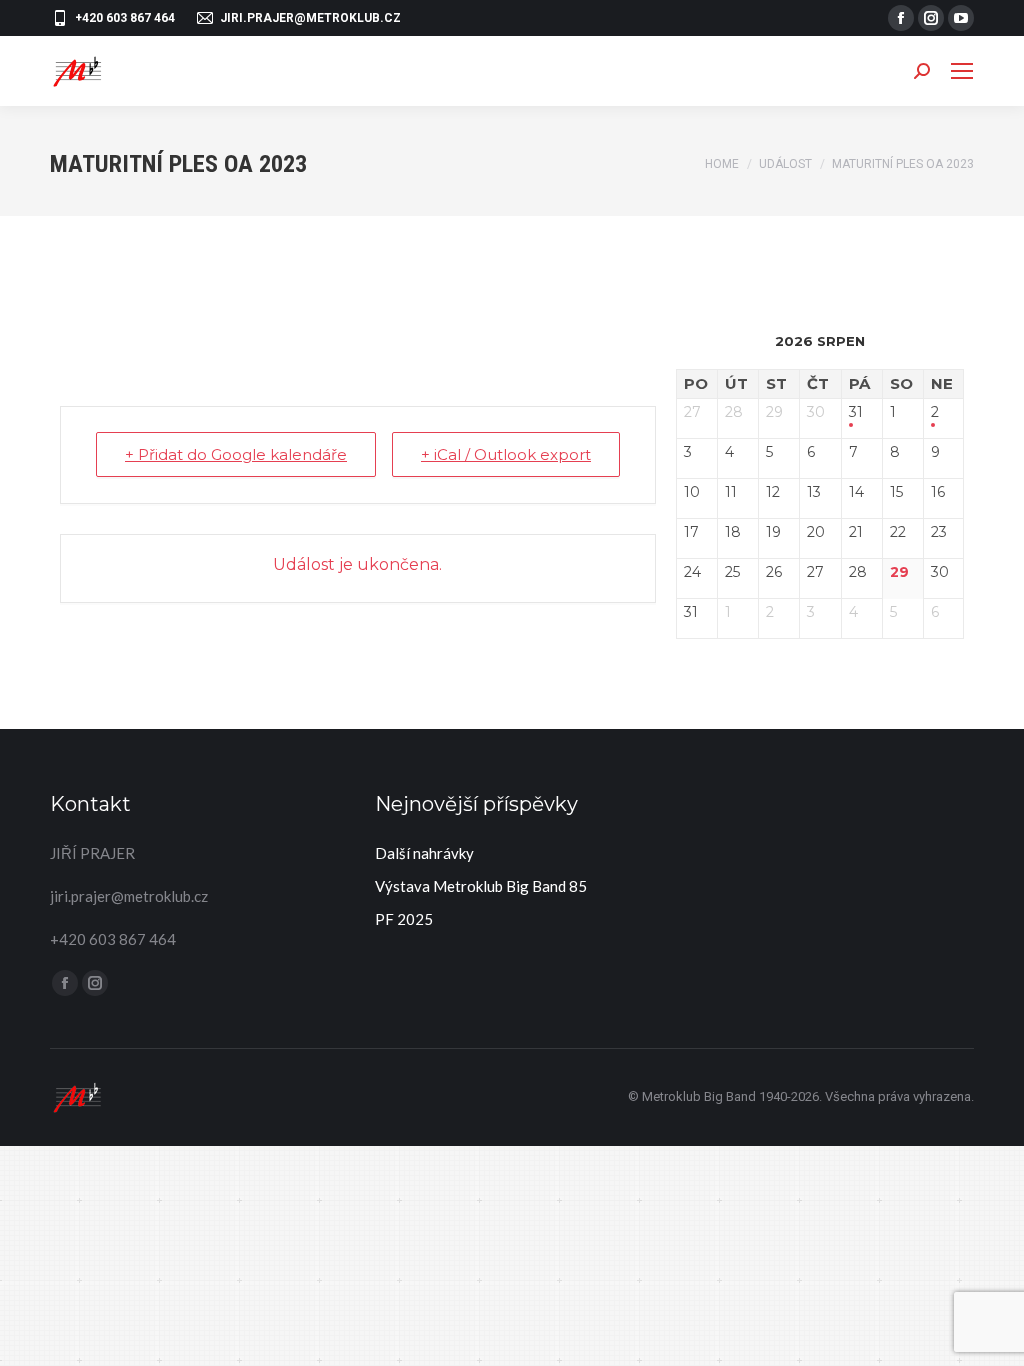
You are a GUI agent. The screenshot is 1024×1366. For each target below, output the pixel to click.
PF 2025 (404, 919)
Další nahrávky (424, 853)
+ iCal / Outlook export (506, 454)
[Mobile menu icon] (962, 71)
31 (856, 412)
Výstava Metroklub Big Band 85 (481, 886)
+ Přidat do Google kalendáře (236, 454)
